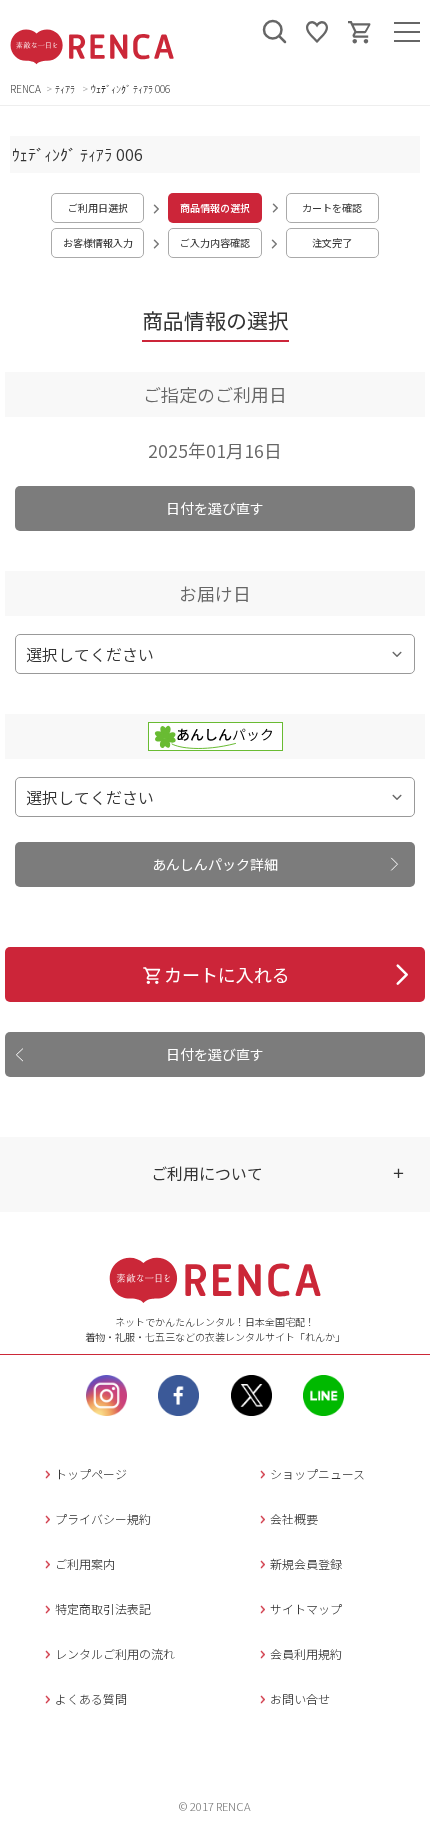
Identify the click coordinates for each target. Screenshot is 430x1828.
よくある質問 (91, 1698)
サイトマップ (306, 1608)
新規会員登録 (306, 1563)
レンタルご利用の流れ (115, 1653)
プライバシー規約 (103, 1518)
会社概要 (294, 1518)
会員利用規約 (306, 1653)
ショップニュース (317, 1473)
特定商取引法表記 (103, 1608)
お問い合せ (300, 1698)
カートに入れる (227, 974)
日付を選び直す (215, 508)
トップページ (91, 1473)
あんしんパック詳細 (215, 864)
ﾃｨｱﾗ (66, 88)
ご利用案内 (85, 1563)
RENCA (25, 88)
